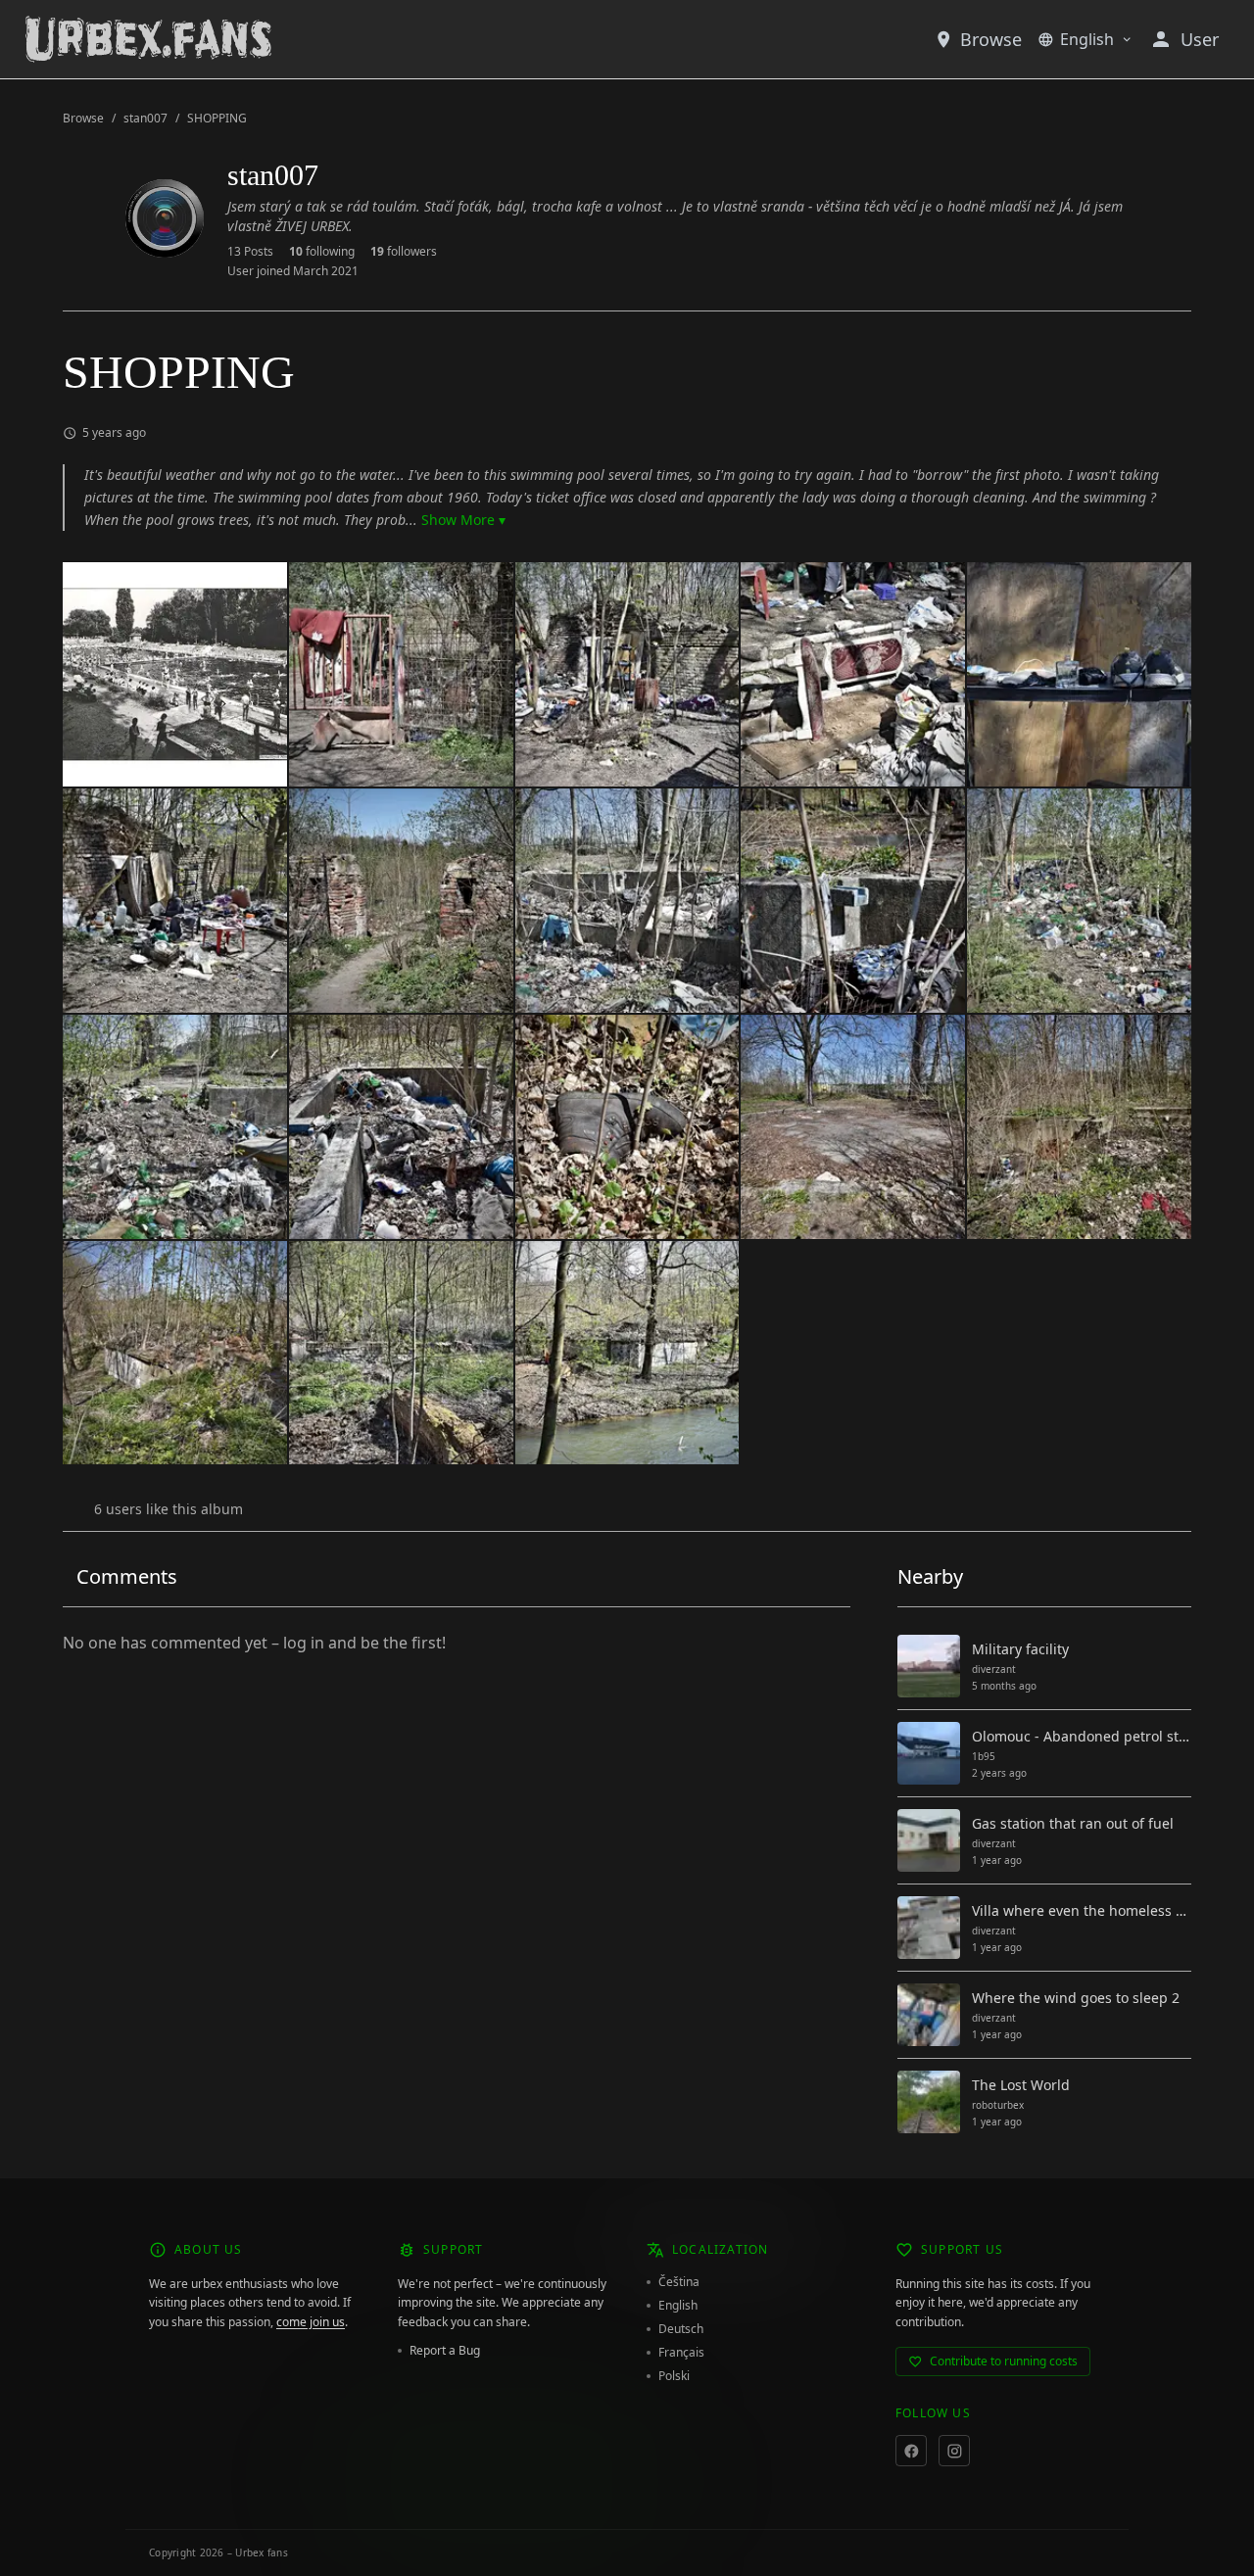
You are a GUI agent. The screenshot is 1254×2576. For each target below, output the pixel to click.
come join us (311, 2322)
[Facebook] (911, 2451)
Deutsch (681, 2329)
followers (404, 252)
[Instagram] (954, 2451)
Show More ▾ (463, 520)
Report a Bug (445, 2351)
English (1087, 39)
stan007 (145, 119)
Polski (674, 2376)
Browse (991, 39)
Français (681, 2353)
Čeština (679, 2282)
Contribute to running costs (1004, 2361)
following (322, 252)
